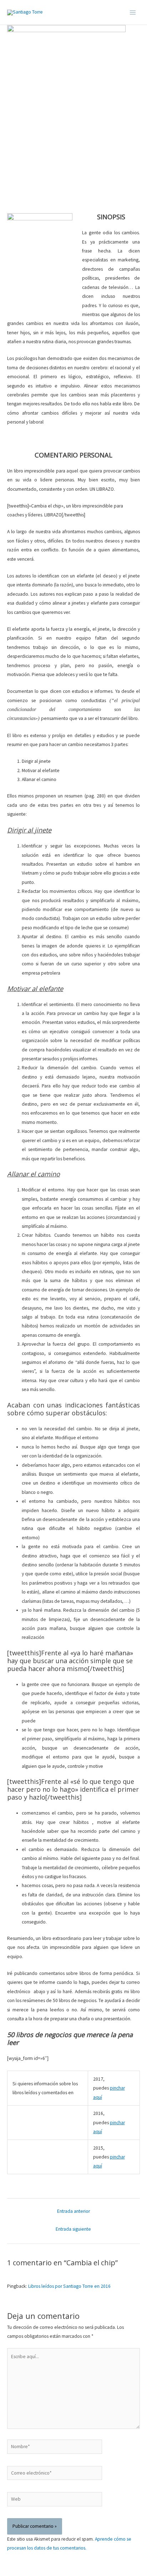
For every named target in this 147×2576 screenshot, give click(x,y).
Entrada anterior (73, 2211)
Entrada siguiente (73, 2229)
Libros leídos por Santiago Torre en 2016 (69, 2286)
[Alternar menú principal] (133, 12)
